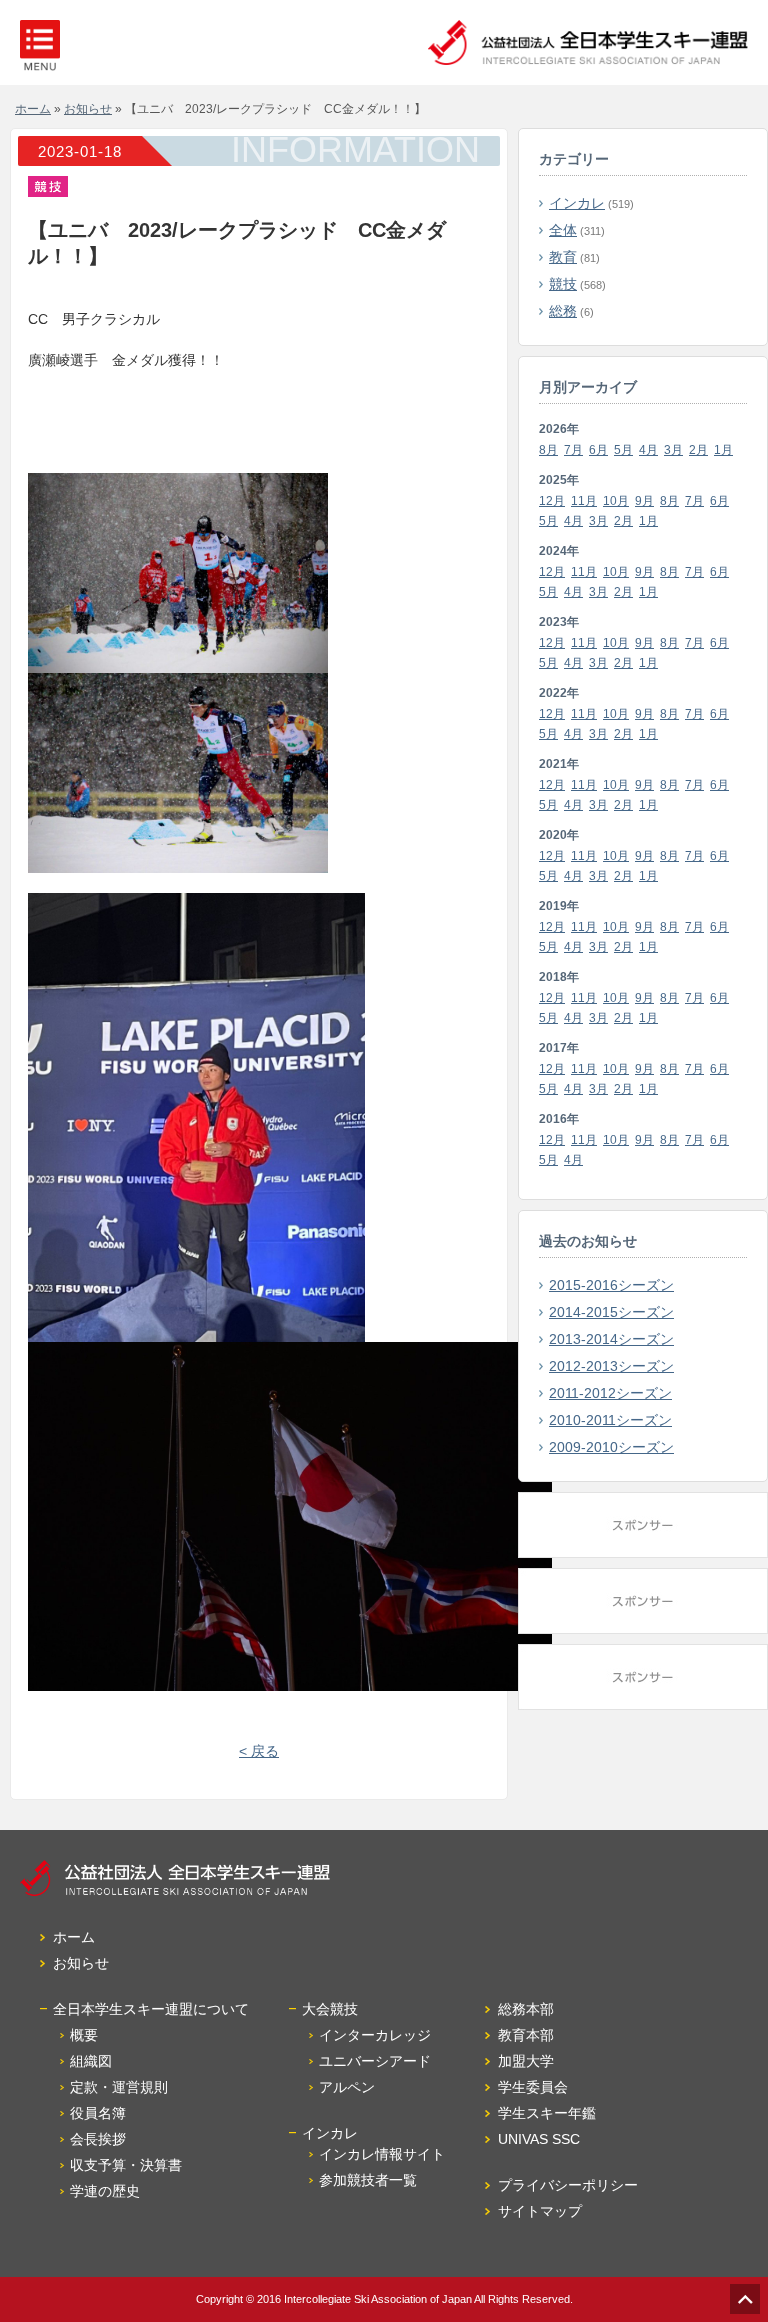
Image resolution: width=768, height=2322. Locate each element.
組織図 (91, 2061)
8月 (548, 450)
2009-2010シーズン (611, 1447)
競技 (563, 284)
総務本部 (526, 2009)
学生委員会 (533, 2087)
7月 (573, 450)
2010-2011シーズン (610, 1420)
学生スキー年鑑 (547, 2113)
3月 (673, 450)
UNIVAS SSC (539, 2139)
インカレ (577, 203)
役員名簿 (98, 2113)
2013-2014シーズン (611, 1339)
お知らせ (88, 109)
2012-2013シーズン (611, 1366)
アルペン (347, 2087)
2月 (698, 450)
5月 (623, 450)
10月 (616, 501)
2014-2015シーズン (611, 1312)
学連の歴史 (105, 2191)
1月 (723, 450)
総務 (563, 311)
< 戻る (259, 1751)
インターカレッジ (375, 2035)
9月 (644, 501)
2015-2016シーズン (611, 1285)
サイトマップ (540, 2211)
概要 (84, 2035)
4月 (648, 450)
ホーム (33, 109)
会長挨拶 (98, 2139)
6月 (598, 450)
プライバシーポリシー (568, 2185)
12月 (552, 501)
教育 (563, 257)
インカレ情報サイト (382, 2154)
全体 (563, 230)
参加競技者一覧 (368, 2180)
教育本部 (526, 2035)
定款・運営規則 (119, 2087)
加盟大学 (526, 2061)
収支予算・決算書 (126, 2165)
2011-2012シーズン (610, 1393)
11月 (584, 501)
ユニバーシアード (375, 2061)
